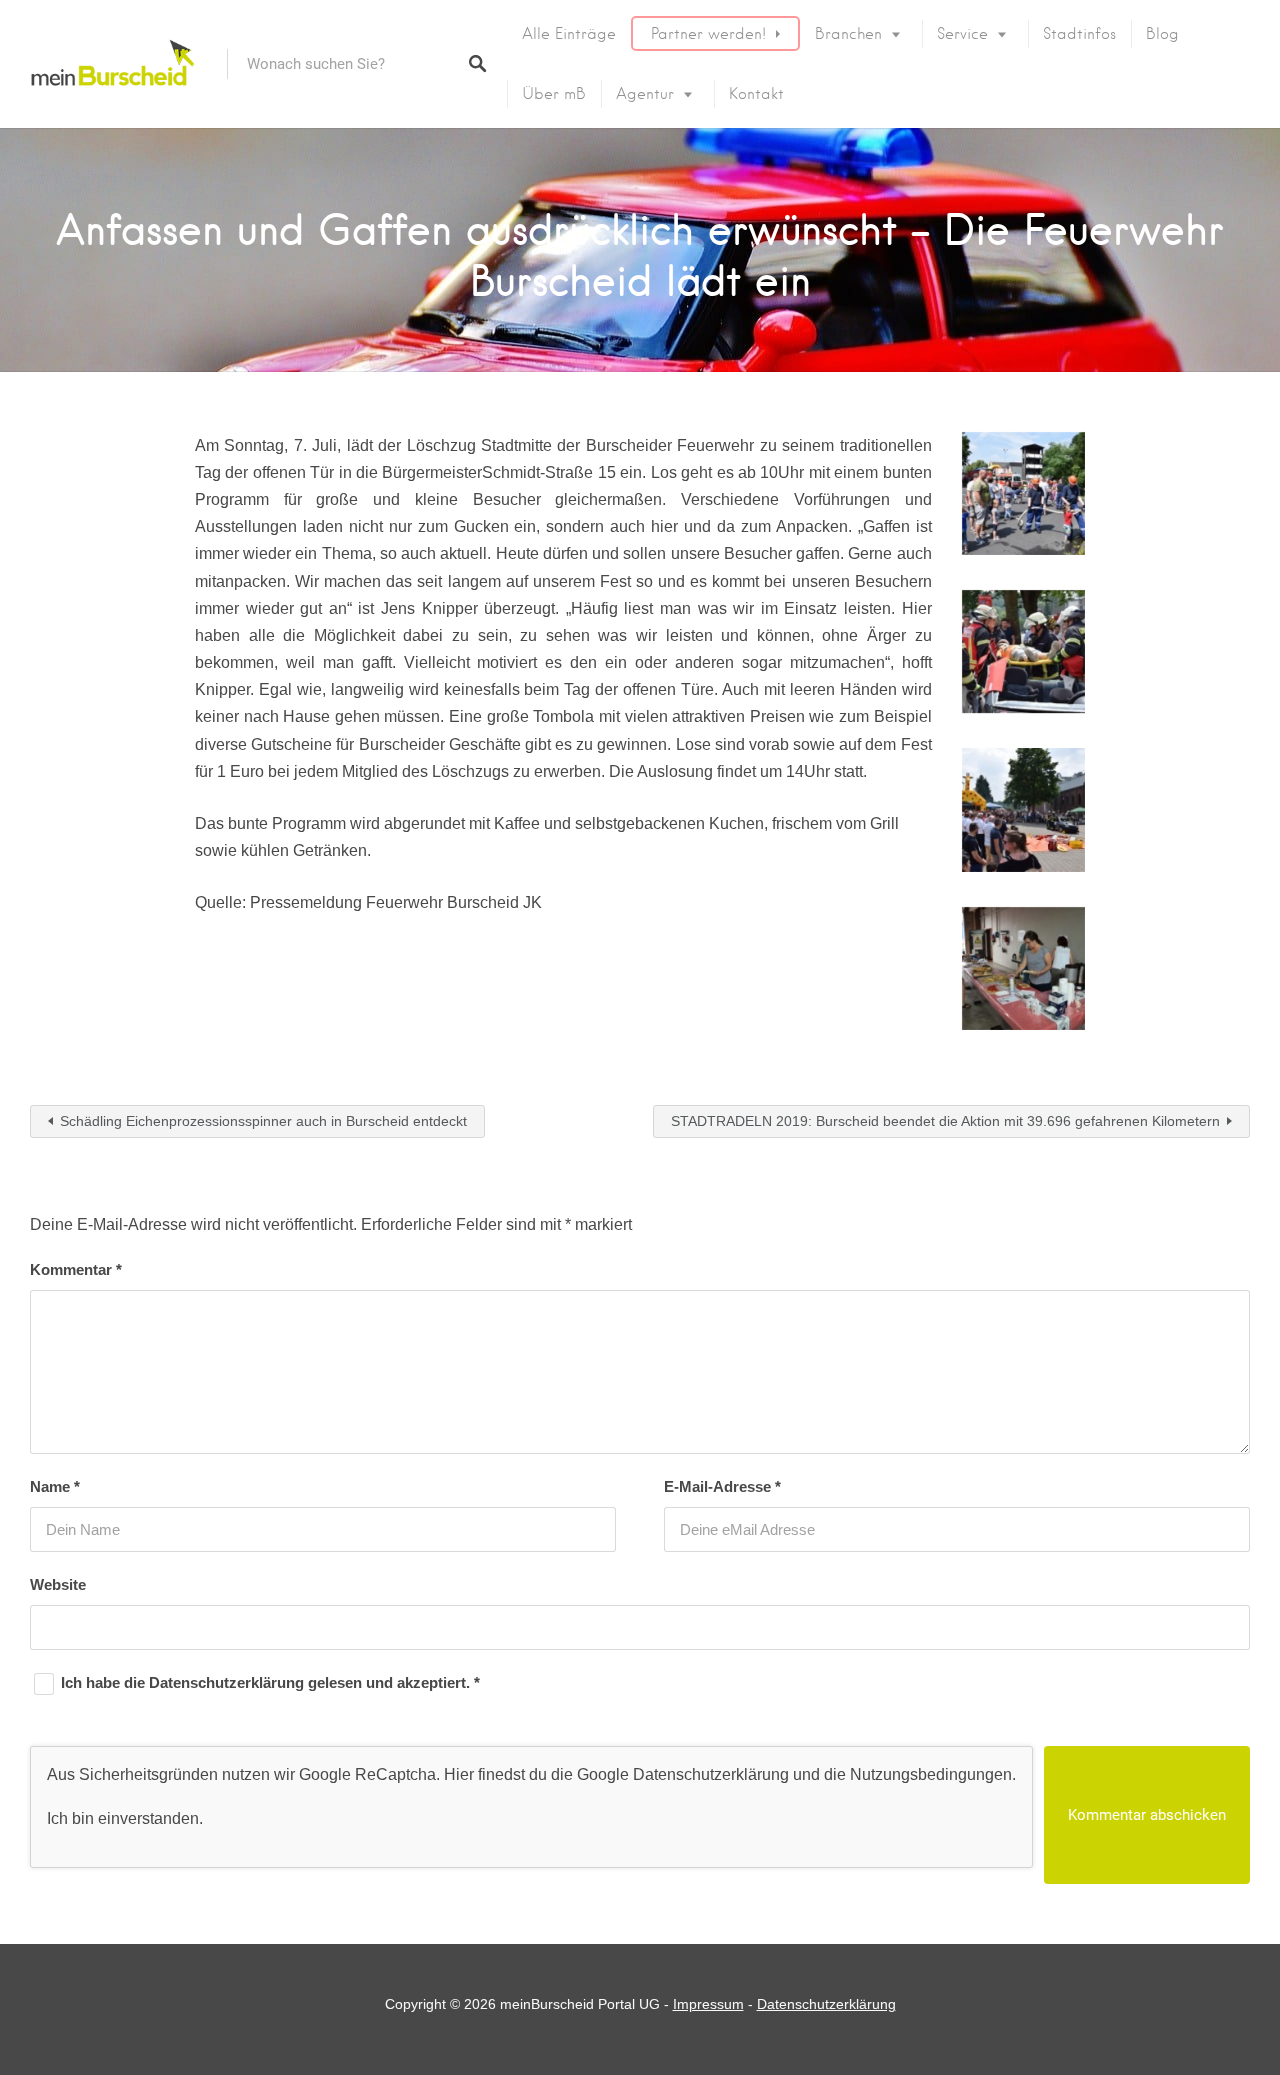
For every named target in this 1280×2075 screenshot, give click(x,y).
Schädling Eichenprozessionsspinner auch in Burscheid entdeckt (263, 1121)
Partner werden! (708, 34)
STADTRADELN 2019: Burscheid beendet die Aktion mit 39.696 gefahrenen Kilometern (945, 1121)
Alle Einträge (569, 34)
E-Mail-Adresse (722, 1486)
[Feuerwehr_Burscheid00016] (1023, 968)
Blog (1162, 34)
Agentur (645, 94)
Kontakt (756, 94)
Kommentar (76, 1269)
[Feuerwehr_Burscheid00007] (1023, 493)
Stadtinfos (1079, 34)
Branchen (848, 34)
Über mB (554, 94)
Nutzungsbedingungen (931, 1774)
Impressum (708, 2004)
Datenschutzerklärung (228, 1682)
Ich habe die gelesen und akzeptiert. (270, 1682)
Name (55, 1486)
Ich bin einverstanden (123, 1818)
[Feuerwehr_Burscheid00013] (1023, 809)
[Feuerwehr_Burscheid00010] (1023, 651)
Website (58, 1584)
